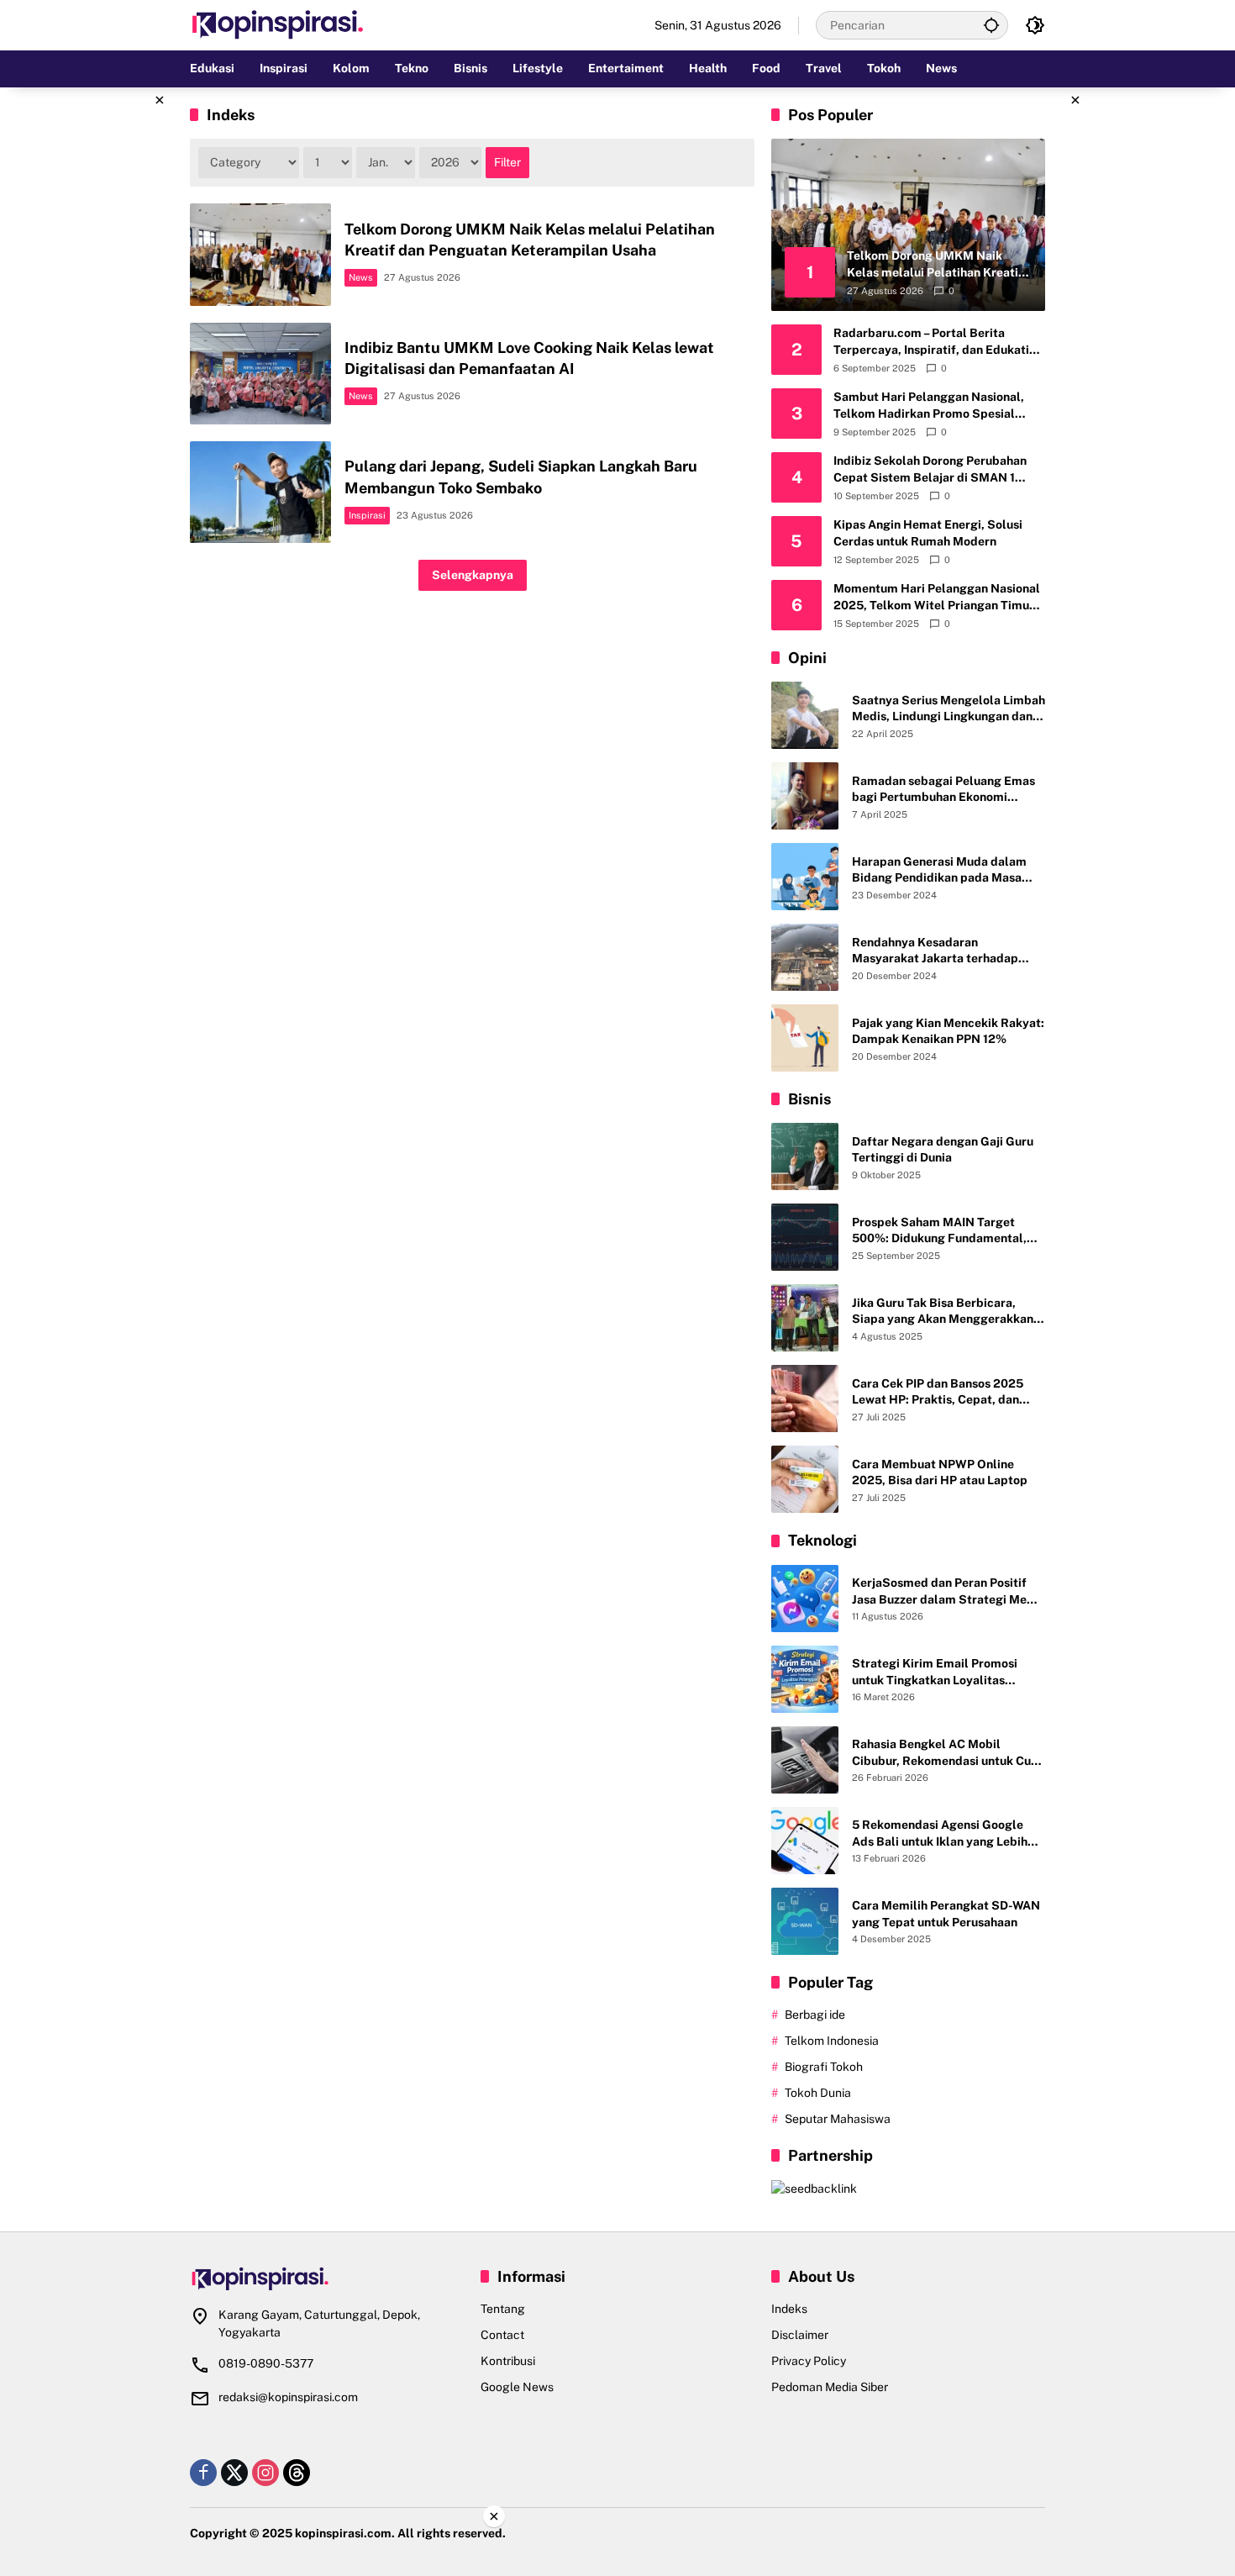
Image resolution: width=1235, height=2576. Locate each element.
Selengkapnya (473, 575)
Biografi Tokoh (824, 2067)
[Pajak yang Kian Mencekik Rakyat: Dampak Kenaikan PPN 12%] (805, 1038)
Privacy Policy (809, 2361)
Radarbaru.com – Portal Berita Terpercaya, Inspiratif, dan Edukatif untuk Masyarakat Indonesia (934, 342)
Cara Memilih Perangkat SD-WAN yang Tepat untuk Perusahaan (946, 1914)
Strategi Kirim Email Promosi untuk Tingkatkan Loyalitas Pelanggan (935, 1673)
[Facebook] (203, 2473)
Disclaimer (800, 2335)
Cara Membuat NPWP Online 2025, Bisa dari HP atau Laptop (940, 1472)
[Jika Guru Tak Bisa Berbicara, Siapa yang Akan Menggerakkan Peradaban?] (805, 1318)
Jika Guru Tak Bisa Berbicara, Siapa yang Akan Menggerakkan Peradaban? (943, 1312)
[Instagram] (265, 2473)
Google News (517, 2387)
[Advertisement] (105, 340)
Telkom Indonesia (832, 2041)
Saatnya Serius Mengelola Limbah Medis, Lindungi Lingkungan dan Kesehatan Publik (949, 709)
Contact (502, 2335)
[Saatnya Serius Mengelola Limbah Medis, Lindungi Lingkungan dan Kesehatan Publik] (805, 715)
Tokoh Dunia (818, 2093)
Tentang (503, 2309)
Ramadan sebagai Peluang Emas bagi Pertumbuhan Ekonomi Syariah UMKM (943, 790)
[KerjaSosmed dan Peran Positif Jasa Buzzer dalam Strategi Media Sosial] (805, 1599)
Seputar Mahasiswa (838, 2119)
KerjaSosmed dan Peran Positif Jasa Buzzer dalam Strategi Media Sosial (948, 1592)
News (361, 277)
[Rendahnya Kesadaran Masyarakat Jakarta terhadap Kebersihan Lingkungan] (805, 957)
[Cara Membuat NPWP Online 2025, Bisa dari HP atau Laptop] (805, 1479)
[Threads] (297, 2473)
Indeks (789, 2309)
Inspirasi (367, 515)
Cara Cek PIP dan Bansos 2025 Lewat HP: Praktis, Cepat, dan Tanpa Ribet (938, 1393)
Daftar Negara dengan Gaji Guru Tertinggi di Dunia (943, 1150)
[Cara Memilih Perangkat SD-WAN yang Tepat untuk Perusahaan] (805, 1921)
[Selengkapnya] (327, 2279)
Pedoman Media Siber (830, 2387)
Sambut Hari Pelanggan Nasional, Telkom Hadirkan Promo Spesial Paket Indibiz (929, 406)
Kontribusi (508, 2361)
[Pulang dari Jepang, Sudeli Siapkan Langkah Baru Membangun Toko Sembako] (260, 492)
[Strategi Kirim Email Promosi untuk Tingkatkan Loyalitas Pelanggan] (805, 1679)
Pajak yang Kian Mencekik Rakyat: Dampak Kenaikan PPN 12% (948, 1031)
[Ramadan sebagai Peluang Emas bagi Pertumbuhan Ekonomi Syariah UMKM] (805, 796)
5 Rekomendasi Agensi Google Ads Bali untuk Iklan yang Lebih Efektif (940, 1834)
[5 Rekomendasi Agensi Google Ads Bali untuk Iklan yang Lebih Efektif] (805, 1841)
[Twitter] (234, 2473)
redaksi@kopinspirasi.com (288, 2397)
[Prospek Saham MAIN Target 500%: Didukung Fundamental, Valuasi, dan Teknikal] (805, 1237)
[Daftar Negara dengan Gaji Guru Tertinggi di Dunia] (805, 1156)
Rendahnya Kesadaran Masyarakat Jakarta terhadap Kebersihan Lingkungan (935, 951)
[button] (991, 25)
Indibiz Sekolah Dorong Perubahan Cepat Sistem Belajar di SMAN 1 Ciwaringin (930, 470)
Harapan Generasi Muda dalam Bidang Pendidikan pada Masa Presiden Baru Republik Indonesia (946, 871)
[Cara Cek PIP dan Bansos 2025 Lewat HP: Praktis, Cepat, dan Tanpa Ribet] (805, 1399)
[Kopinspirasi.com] (278, 24)
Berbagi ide (815, 2015)
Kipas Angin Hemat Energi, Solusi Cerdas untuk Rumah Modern (928, 533)
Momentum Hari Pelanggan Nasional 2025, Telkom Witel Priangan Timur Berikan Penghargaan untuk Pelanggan (937, 598)
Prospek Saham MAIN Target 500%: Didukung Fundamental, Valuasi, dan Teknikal (939, 1231)
